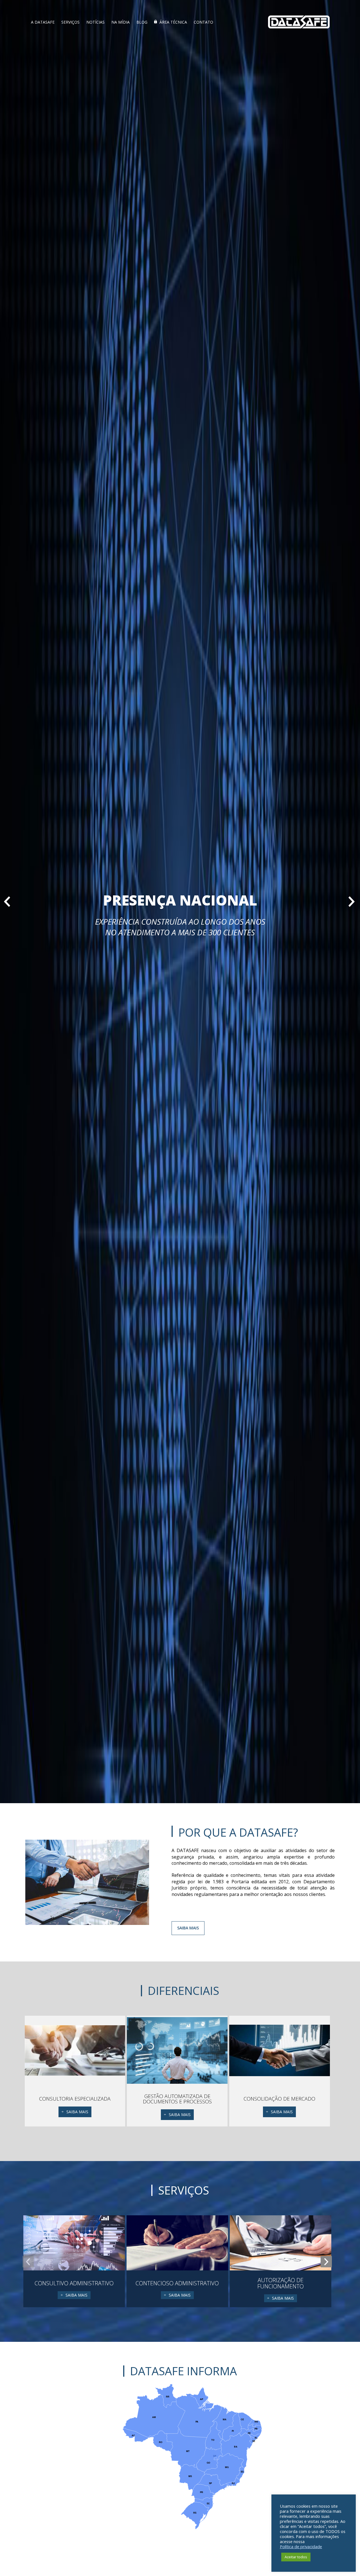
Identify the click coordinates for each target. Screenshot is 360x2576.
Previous (14, 902)
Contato (203, 22)
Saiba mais (188, 1928)
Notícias (95, 22)
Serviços (70, 22)
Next (346, 902)
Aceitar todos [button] (296, 2557)
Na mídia (121, 22)
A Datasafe (43, 22)
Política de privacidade (301, 2546)
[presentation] (28, 2262)
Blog (142, 22)
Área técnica (173, 22)
